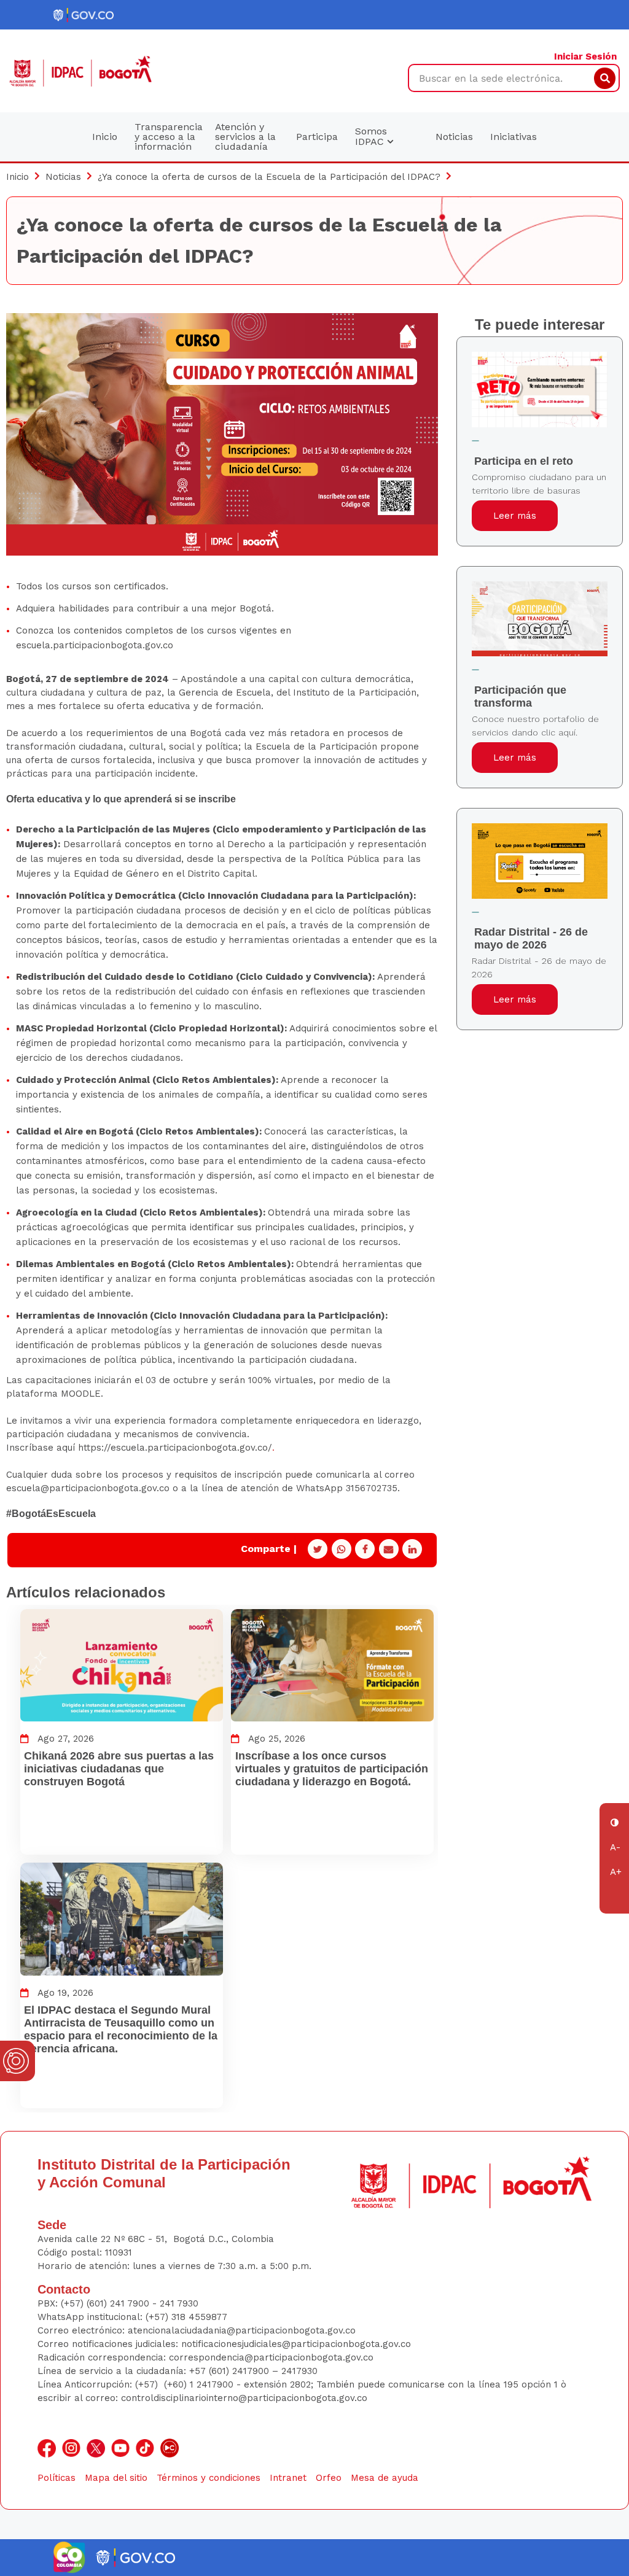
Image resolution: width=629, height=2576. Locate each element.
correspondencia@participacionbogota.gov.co (273, 2357)
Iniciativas (514, 137)
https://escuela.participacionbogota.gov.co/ (175, 1448)
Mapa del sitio (116, 2478)
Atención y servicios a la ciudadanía (245, 137)
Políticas (57, 2478)
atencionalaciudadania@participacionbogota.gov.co (243, 2330)
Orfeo (329, 2478)
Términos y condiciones (209, 2478)
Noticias (454, 137)
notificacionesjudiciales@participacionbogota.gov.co (296, 2344)
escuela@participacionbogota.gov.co (88, 1488)
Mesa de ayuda (385, 2478)
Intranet (288, 2478)
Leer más (515, 516)
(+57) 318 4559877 (186, 2317)
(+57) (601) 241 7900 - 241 (118, 2303)
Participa (317, 137)
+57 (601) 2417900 (231, 2371)
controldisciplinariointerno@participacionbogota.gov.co (244, 2398)
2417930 (299, 2371)
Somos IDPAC (371, 136)
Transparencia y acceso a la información (169, 137)
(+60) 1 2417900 (200, 2384)
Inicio (105, 137)
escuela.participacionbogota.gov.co (95, 645)
